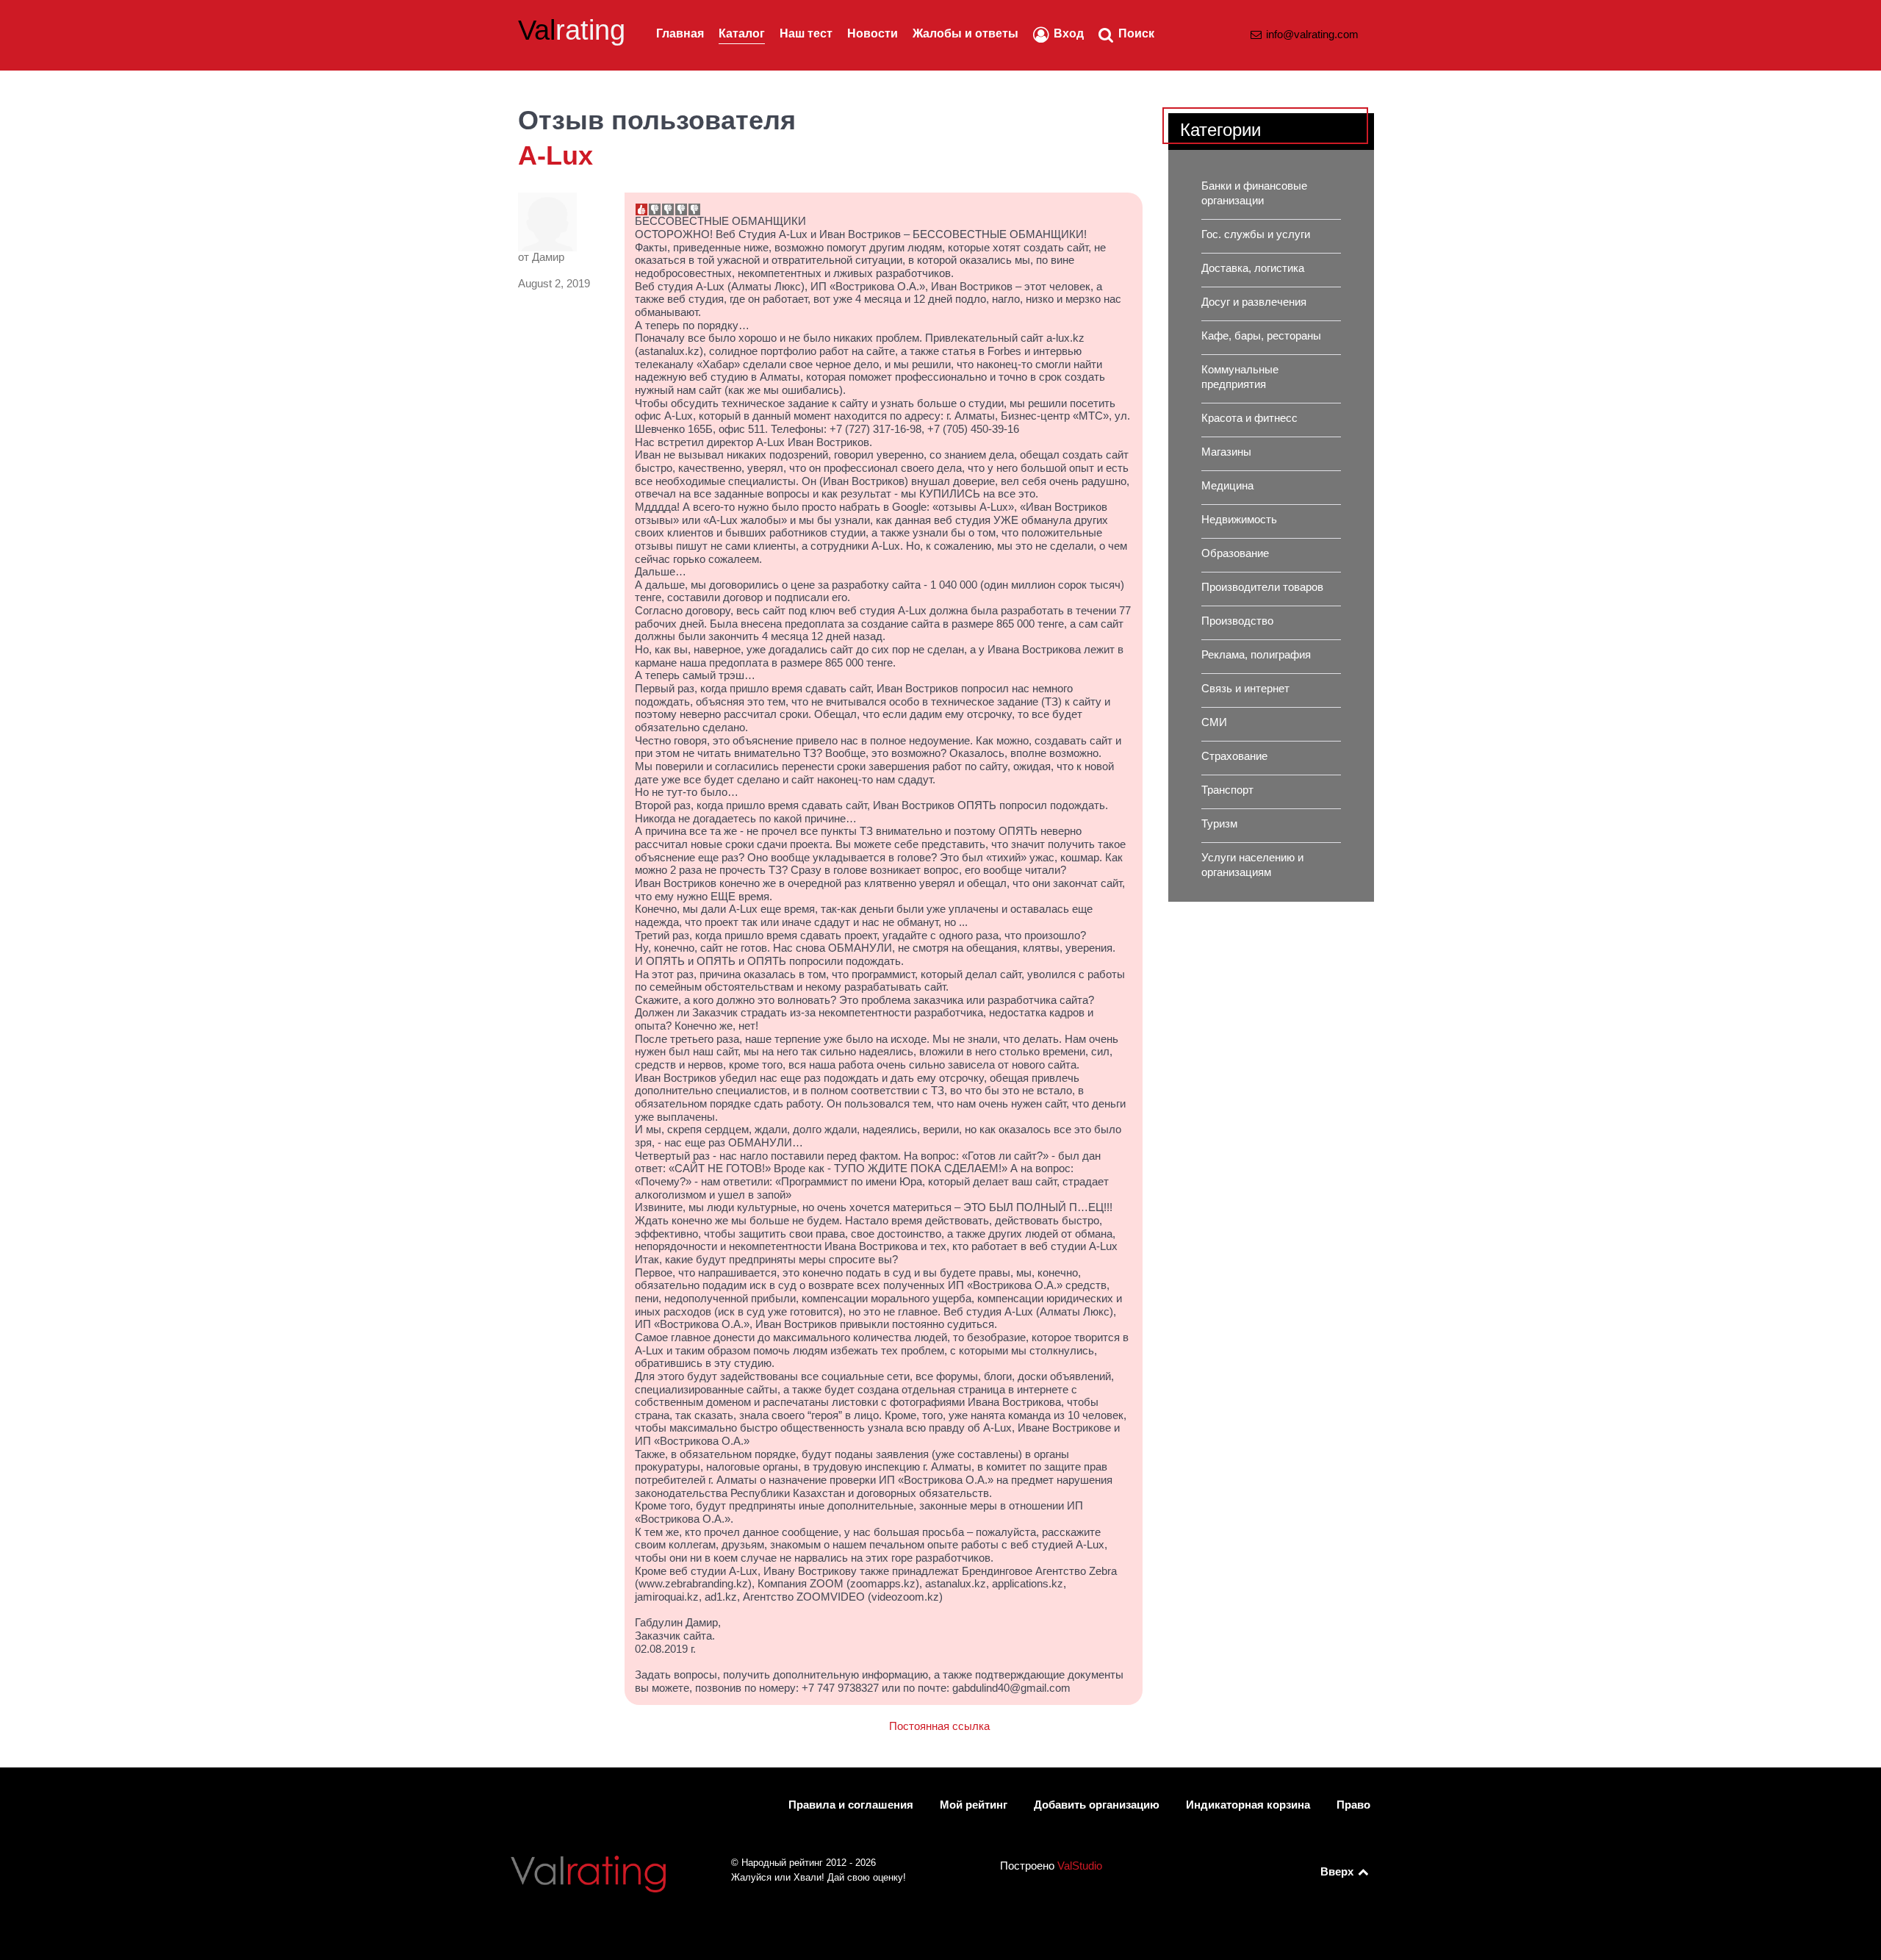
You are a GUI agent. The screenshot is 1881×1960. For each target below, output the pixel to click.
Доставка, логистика (1253, 268)
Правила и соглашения (851, 1805)
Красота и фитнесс (1249, 418)
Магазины (1226, 452)
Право (1353, 1805)
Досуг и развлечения (1254, 302)
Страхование (1234, 756)
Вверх (1338, 1872)
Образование (1235, 553)
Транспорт (1227, 790)
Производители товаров (1262, 587)
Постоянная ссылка (939, 1726)
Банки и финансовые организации (1254, 193)
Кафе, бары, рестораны (1261, 336)
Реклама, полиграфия (1256, 655)
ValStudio (1080, 1866)
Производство (1237, 621)
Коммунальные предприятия (1240, 377)
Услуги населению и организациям (1252, 865)
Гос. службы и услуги (1256, 234)
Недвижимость (1239, 520)
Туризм (1219, 824)
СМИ (1214, 722)
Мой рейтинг (974, 1805)
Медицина (1227, 486)
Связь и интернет (1245, 689)
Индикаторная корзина (1248, 1805)
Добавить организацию (1097, 1805)
